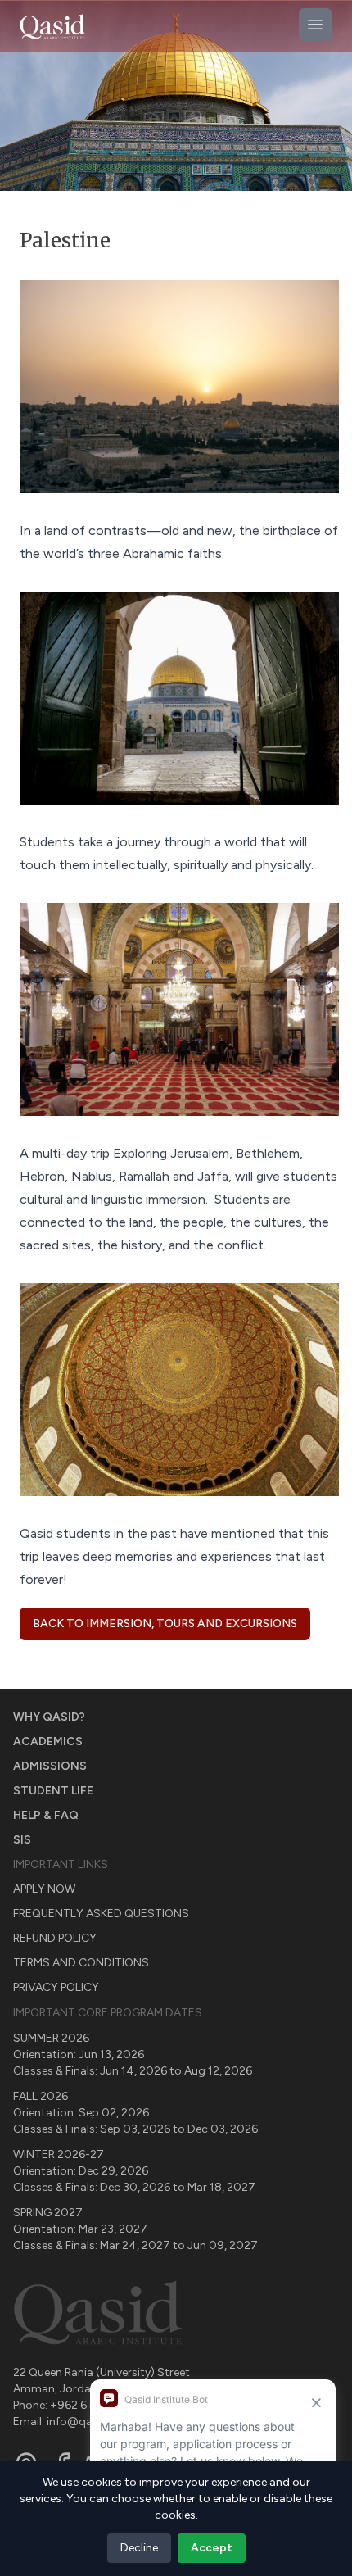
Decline (139, 2548)
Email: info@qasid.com (74, 2422)
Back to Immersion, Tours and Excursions (165, 1624)
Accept (212, 2548)
